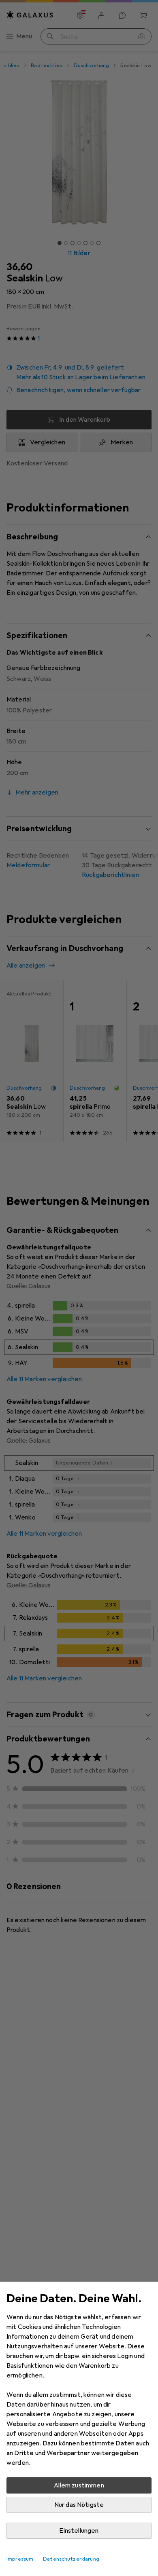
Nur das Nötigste (79, 2505)
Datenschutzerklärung (71, 2559)
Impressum (20, 2559)
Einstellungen (79, 2531)
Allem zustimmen (79, 2485)
